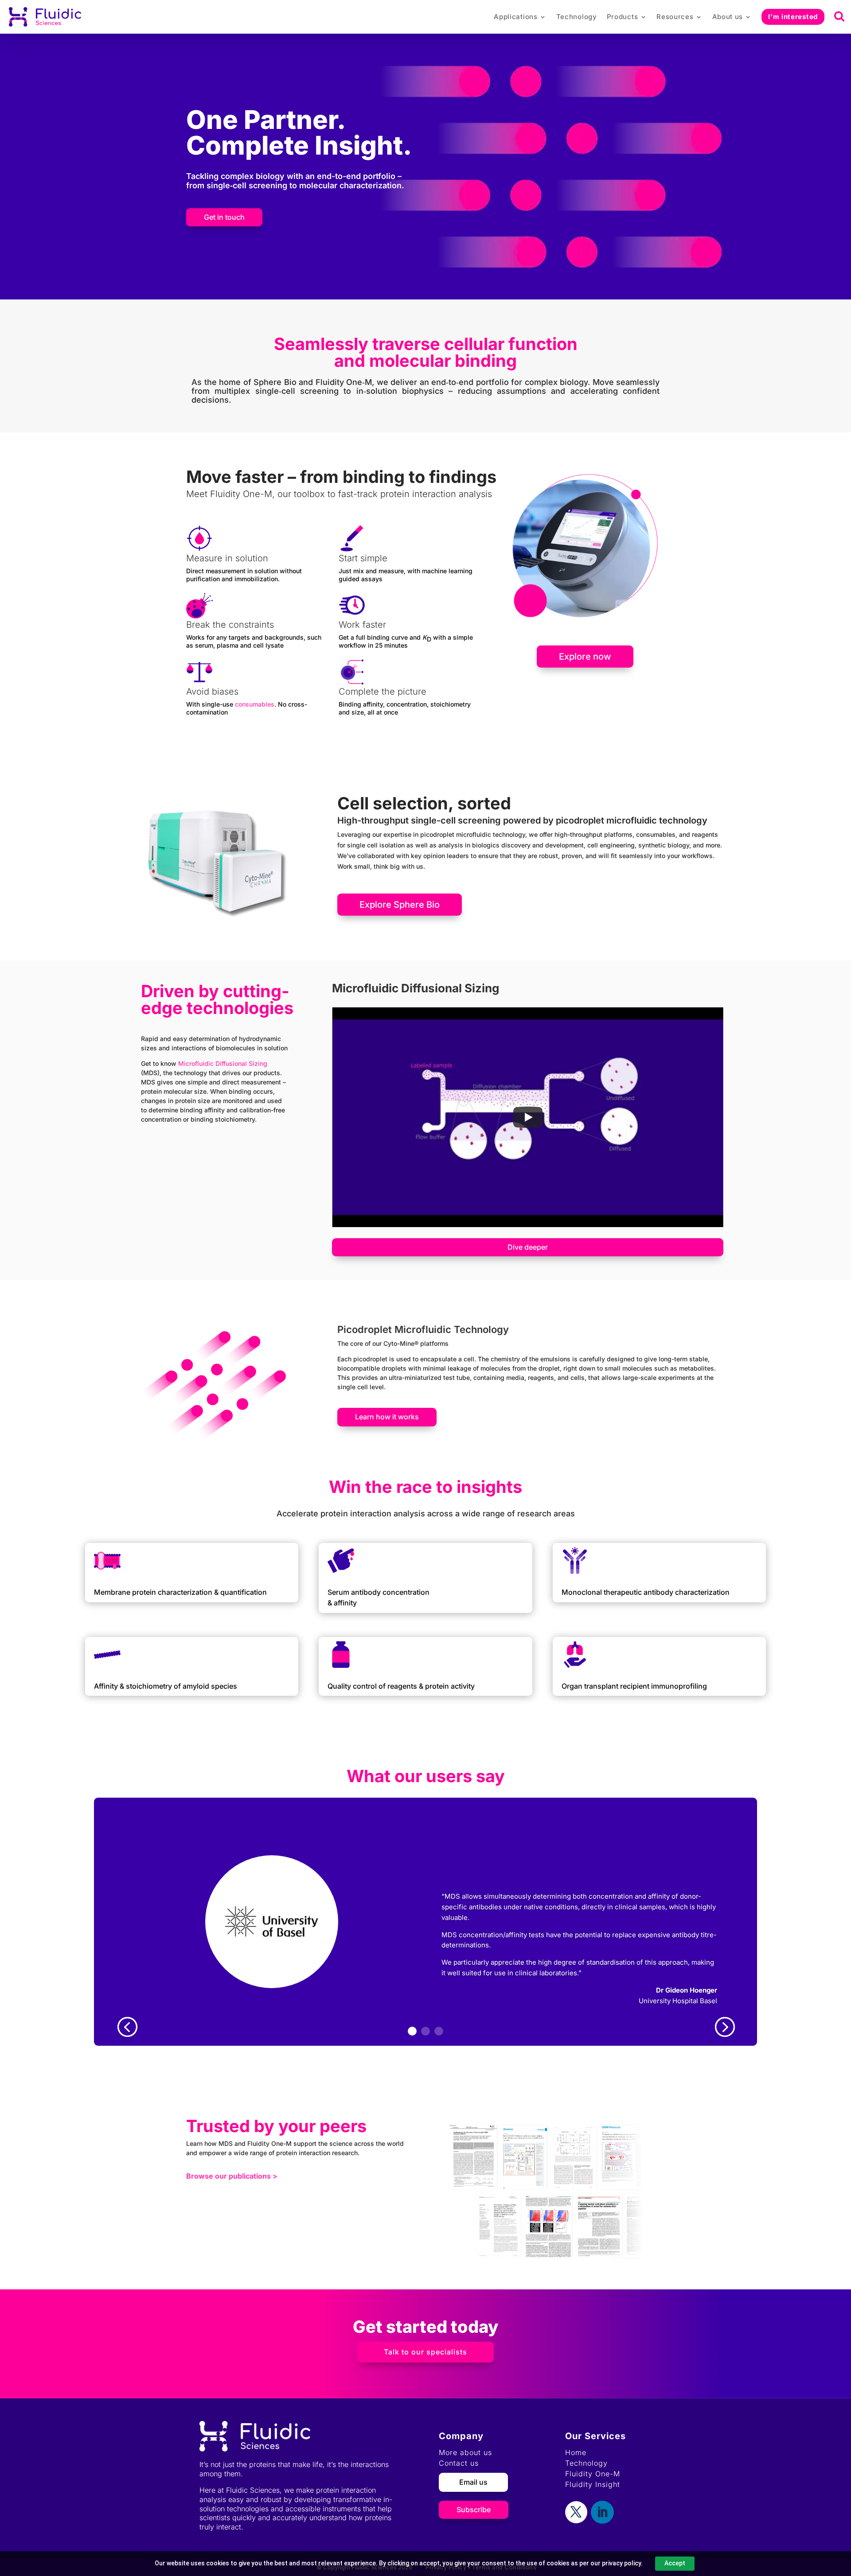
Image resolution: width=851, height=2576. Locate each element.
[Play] (528, 1117)
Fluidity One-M (593, 2474)
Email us (473, 2482)
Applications (515, 17)
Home (576, 2452)
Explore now (585, 657)
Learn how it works (387, 1417)
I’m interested (793, 17)
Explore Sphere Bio (400, 905)
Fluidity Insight (593, 2484)
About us (728, 17)
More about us (465, 2452)
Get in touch (224, 217)
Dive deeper (528, 1247)
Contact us (459, 2463)
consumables (255, 704)
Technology (577, 17)
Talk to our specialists (425, 2352)
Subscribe (474, 2510)
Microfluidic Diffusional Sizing (223, 1063)
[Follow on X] (576, 2512)
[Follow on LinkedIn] (602, 2512)
